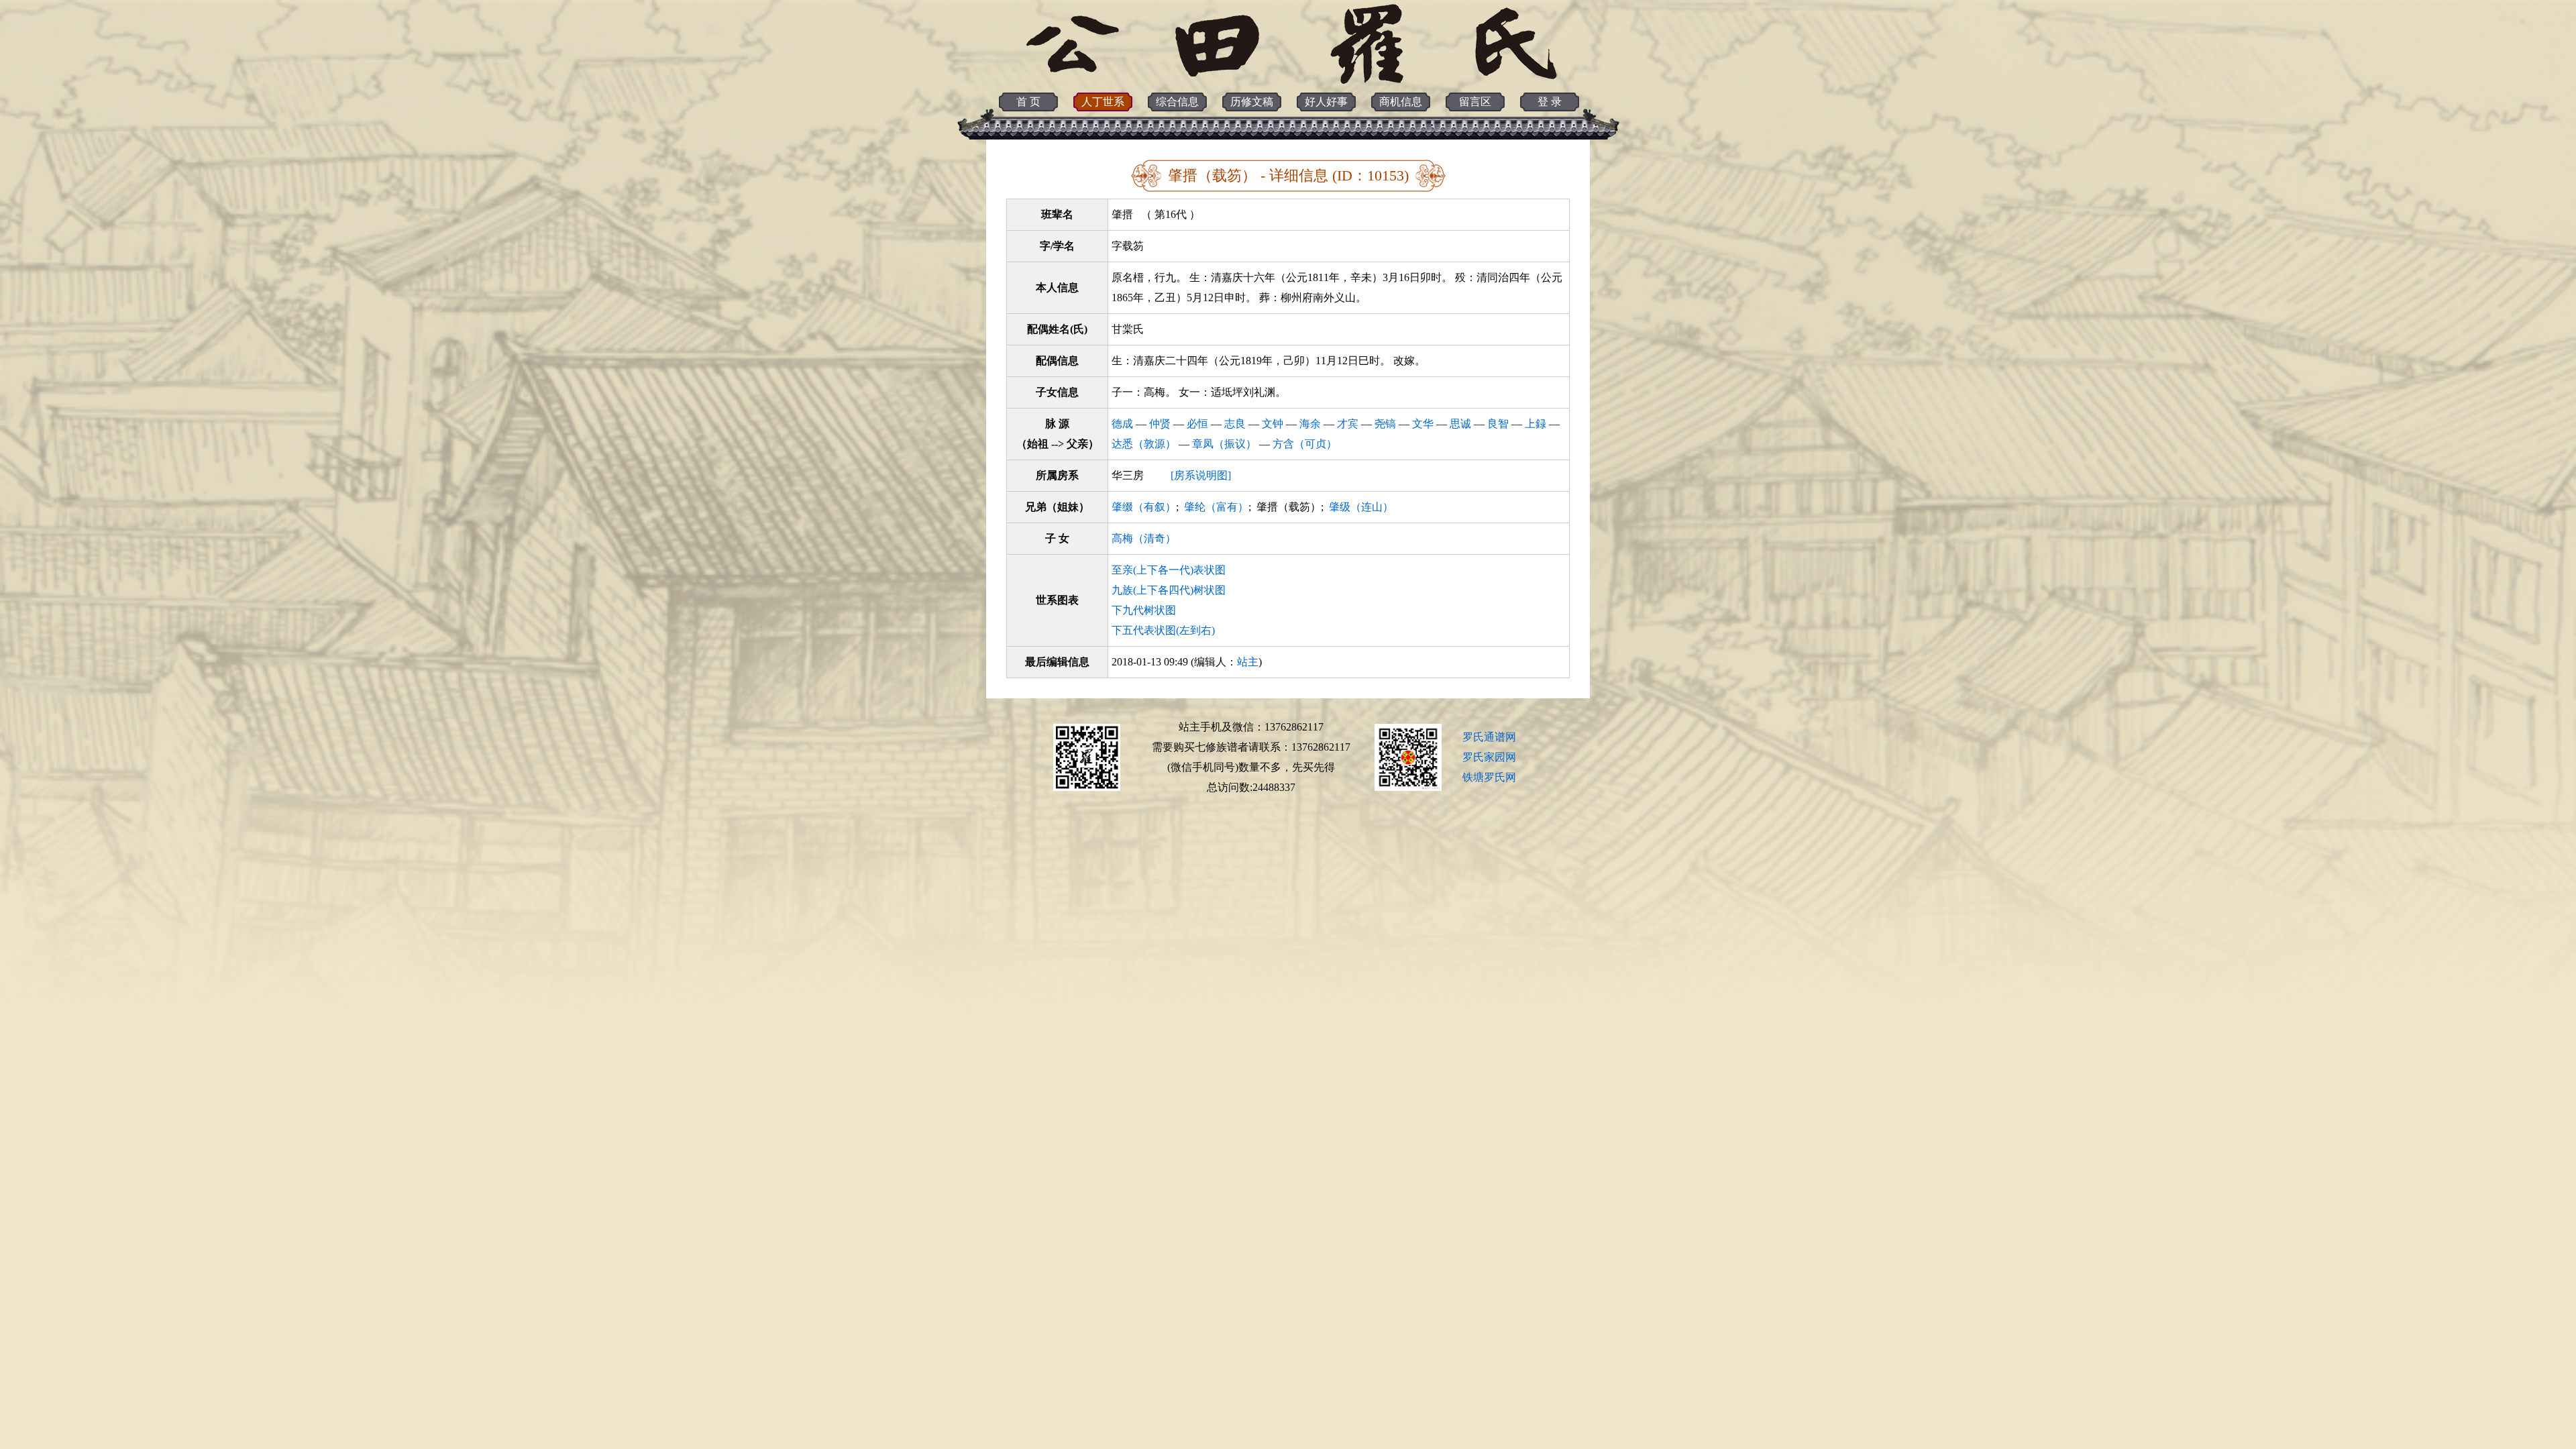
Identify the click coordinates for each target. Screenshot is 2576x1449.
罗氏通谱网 (1489, 737)
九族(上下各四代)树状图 (1169, 590)
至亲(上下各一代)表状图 (1169, 570)
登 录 (1550, 102)
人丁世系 (1103, 102)
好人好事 (1326, 102)
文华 (1423, 424)
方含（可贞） (1305, 444)
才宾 (1348, 424)
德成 (1122, 424)
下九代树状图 (1144, 610)
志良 (1235, 424)
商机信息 (1401, 102)
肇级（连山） (1361, 507)
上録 (1536, 424)
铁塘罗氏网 (1489, 777)
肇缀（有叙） (1144, 507)
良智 (1498, 424)
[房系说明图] (1201, 475)
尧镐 (1385, 424)
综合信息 (1177, 102)
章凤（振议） (1224, 444)
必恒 (1197, 424)
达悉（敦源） (1144, 444)
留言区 (1475, 102)
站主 (1248, 662)
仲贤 (1160, 424)
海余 (1310, 424)
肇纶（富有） (1216, 507)
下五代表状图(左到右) (1163, 630)
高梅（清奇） (1144, 538)
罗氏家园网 (1489, 757)
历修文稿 (1252, 102)
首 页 (1028, 102)
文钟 (1273, 424)
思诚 (1460, 424)
